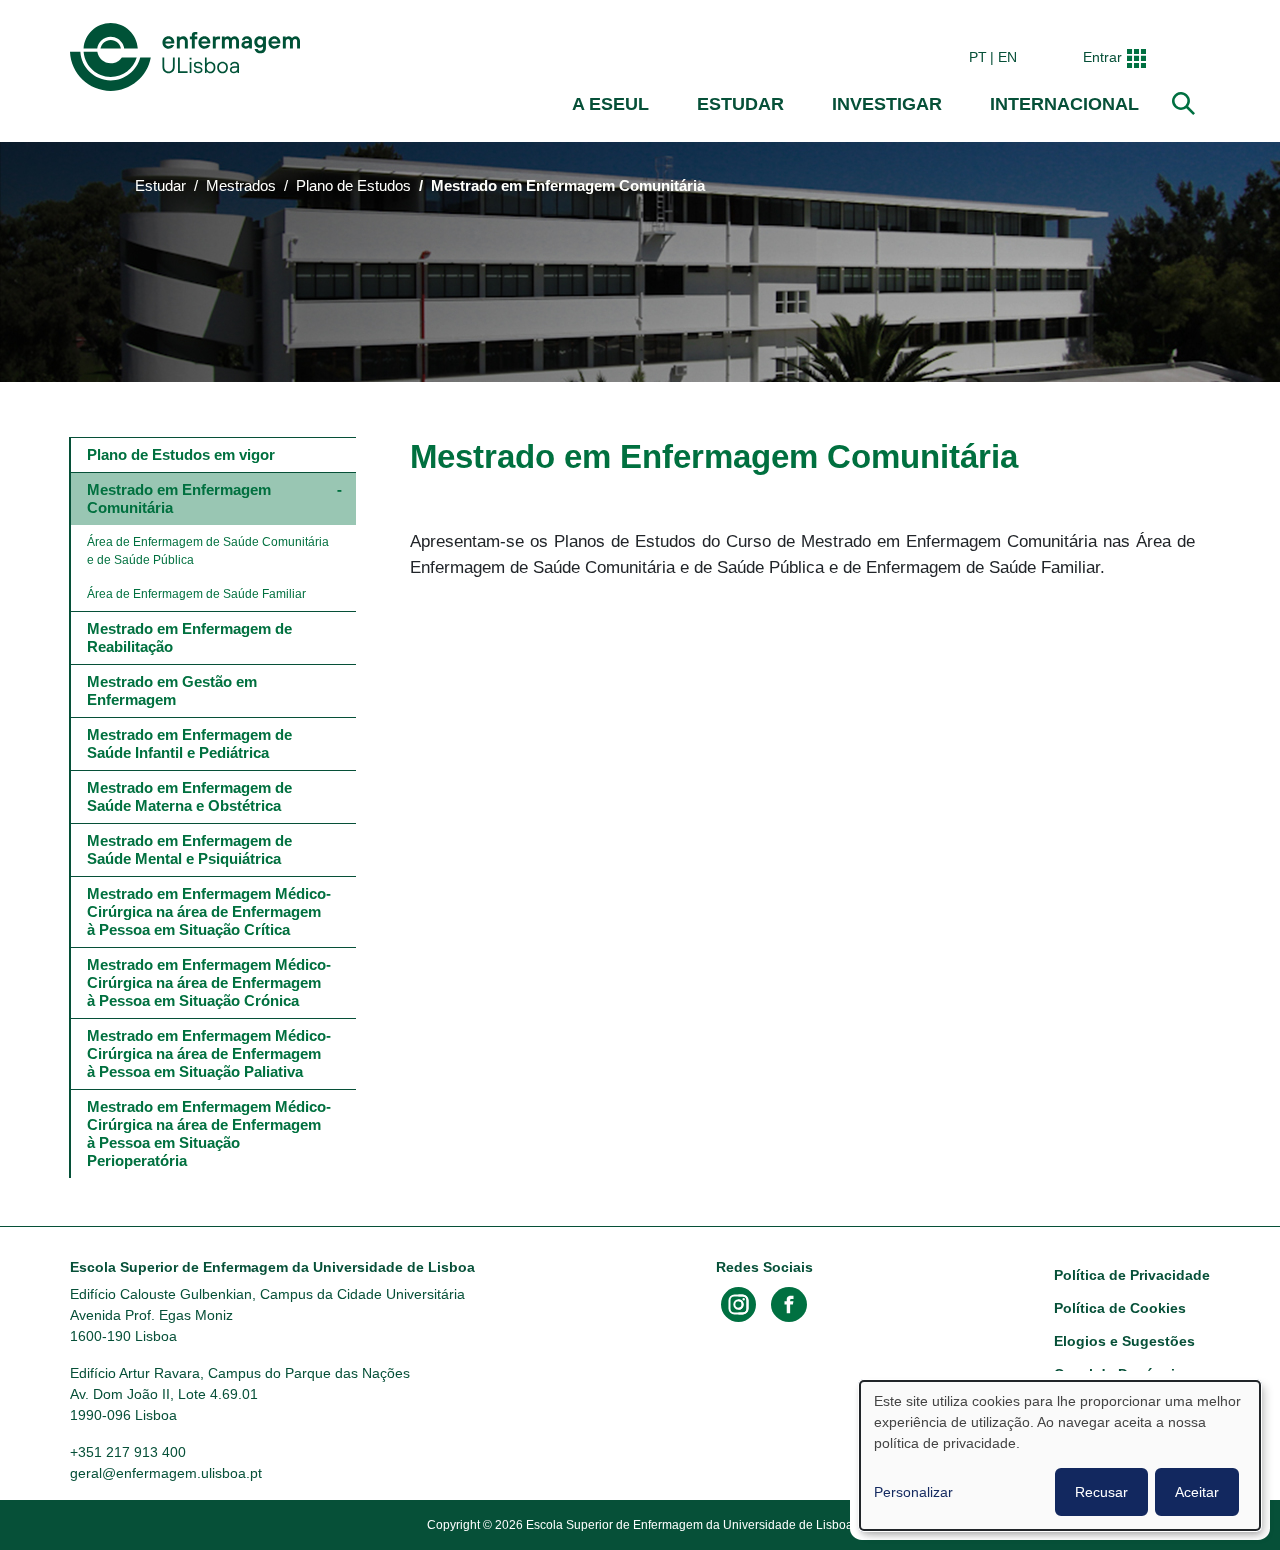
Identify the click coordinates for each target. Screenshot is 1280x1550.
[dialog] (1060, 1455)
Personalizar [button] (913, 1492)
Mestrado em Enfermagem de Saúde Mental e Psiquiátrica (191, 849)
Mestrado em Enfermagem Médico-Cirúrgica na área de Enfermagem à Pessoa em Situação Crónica (209, 982)
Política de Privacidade (1132, 1275)
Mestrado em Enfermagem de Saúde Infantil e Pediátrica (191, 743)
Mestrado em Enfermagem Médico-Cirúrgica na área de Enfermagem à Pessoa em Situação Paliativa (209, 1053)
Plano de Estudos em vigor (181, 454)
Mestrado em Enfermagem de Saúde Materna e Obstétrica (191, 796)
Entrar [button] (1102, 57)
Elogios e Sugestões (1124, 1341)
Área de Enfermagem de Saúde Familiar (196, 594)
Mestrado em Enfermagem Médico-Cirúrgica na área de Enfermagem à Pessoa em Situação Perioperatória (209, 1133)
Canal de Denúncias (1122, 1374)
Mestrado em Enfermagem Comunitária (181, 498)
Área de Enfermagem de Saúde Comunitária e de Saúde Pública (209, 551)
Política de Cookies (1120, 1308)
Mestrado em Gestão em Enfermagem (174, 690)
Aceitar (1197, 1492)
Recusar (1101, 1492)
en (1007, 57)
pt (978, 57)
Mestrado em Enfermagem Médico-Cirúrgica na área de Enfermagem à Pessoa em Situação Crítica (209, 911)
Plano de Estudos (353, 186)
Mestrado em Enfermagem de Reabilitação (191, 637)
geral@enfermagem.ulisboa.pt (166, 1473)
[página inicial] (189, 57)
